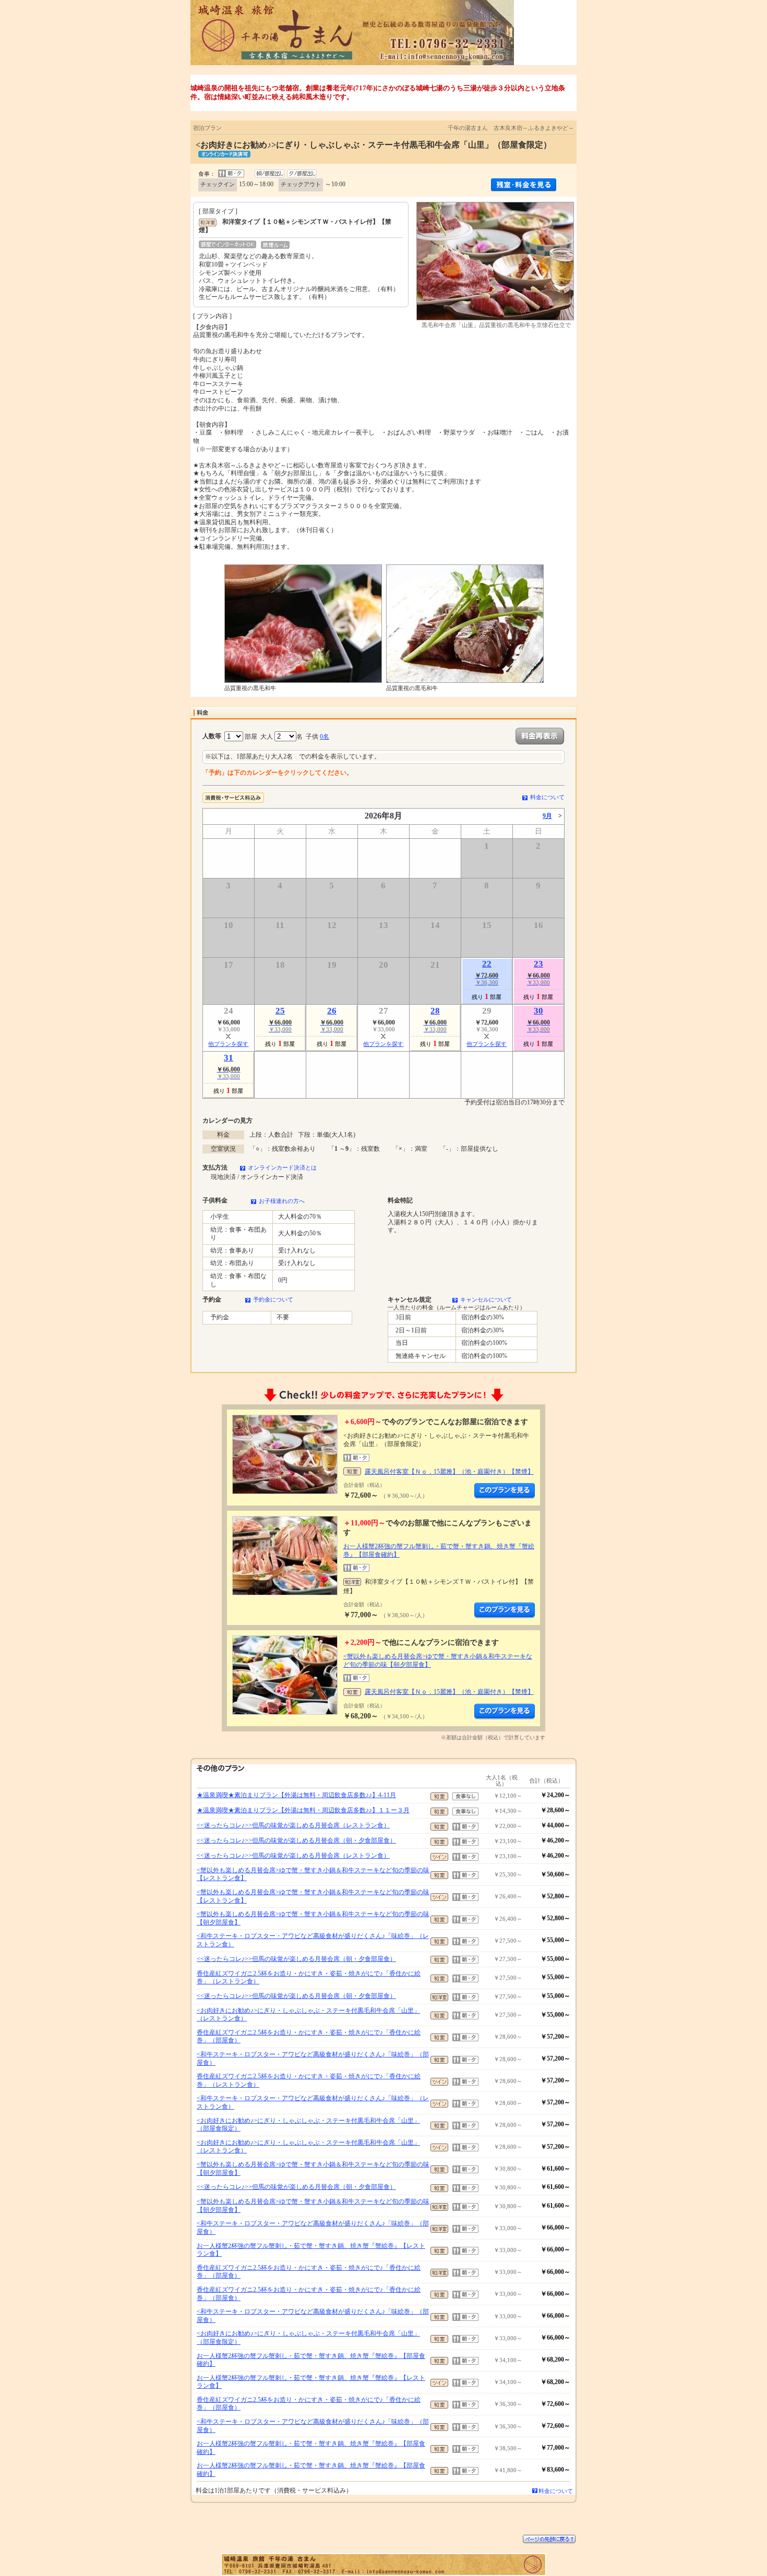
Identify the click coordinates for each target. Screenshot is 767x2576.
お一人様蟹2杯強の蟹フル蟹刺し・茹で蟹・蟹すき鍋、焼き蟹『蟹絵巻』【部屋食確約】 (311, 2360)
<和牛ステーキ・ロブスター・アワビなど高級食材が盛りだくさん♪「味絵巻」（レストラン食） (313, 1940)
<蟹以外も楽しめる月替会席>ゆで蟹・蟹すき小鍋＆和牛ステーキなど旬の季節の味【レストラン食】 (313, 1874)
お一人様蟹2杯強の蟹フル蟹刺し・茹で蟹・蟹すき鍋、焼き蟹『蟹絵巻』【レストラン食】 (311, 2250)
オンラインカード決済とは (282, 1167)
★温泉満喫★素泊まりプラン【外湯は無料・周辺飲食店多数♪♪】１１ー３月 (303, 1810)
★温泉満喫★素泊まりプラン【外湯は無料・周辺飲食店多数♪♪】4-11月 (296, 1795)
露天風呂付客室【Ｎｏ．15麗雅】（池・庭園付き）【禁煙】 (449, 1472)
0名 (325, 737)
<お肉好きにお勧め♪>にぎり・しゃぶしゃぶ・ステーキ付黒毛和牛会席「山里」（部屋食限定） (308, 2125)
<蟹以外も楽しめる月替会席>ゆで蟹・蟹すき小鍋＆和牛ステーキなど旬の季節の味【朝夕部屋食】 (313, 1918)
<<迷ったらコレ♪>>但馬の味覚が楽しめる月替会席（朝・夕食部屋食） (296, 1840)
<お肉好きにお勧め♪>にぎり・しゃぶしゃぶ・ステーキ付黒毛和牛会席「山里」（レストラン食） (308, 2015)
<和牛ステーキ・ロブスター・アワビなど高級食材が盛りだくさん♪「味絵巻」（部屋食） (313, 2059)
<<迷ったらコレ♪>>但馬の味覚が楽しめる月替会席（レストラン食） (293, 1825)
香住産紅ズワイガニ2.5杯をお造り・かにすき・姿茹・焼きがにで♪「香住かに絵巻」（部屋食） (309, 2037)
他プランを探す (228, 1044)
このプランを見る (505, 1491)
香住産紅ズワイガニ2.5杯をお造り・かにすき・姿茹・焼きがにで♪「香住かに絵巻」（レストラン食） (309, 1978)
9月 (547, 816)
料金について (547, 797)
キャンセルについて (486, 1299)
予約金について (273, 1299)
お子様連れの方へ (282, 1201)
